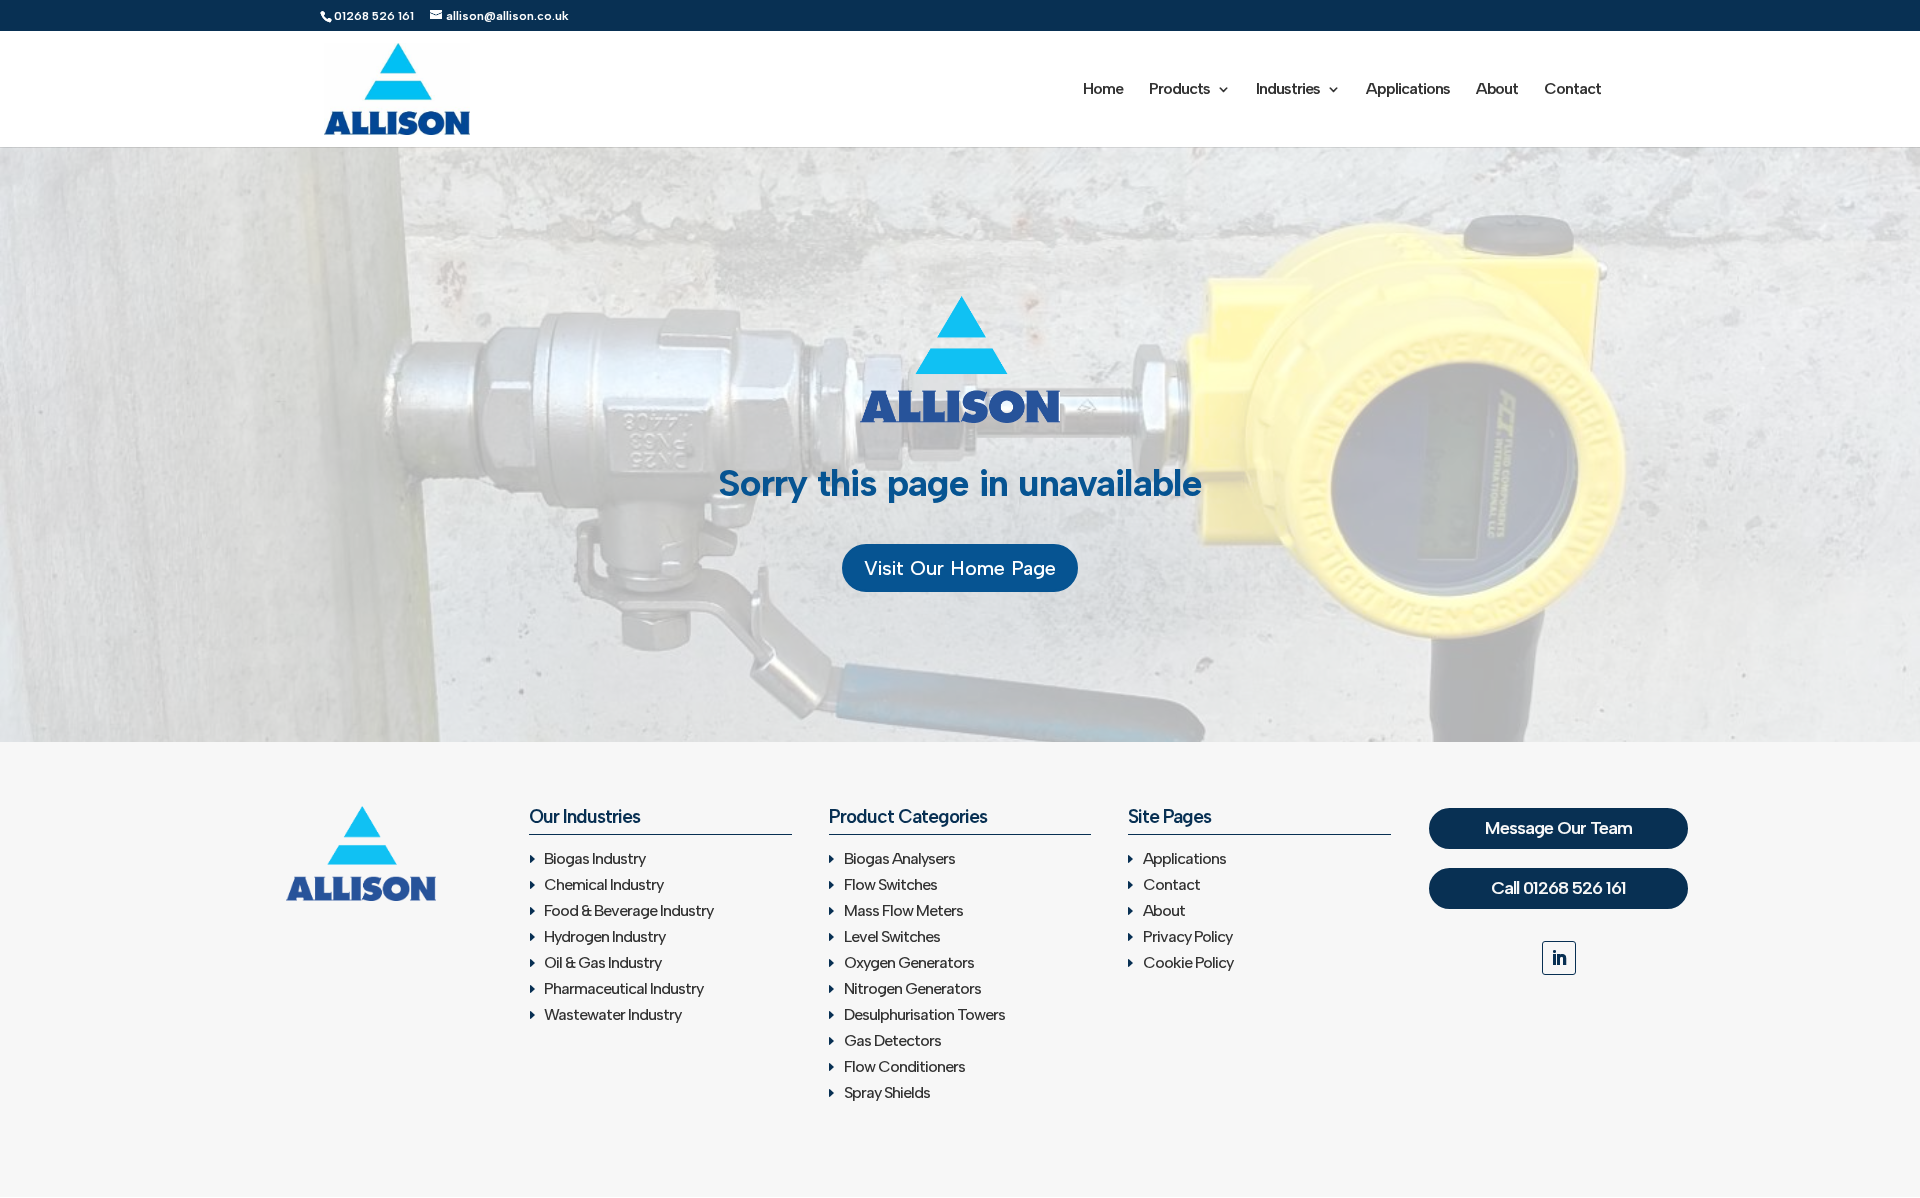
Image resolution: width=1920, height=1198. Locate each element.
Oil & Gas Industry (602, 962)
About (1497, 90)
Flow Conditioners (904, 1066)
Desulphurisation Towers (924, 1014)
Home (1103, 90)
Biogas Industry (594, 858)
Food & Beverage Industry (628, 910)
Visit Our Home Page (960, 568)
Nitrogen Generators (912, 988)
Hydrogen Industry (604, 936)
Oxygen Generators (909, 962)
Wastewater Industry (612, 1014)
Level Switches (892, 936)
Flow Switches (890, 884)
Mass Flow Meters (903, 910)
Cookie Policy (1188, 962)
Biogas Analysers (899, 858)
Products (1179, 90)
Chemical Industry (603, 884)
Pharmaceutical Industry (623, 988)
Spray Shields (887, 1092)
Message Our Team (1558, 828)
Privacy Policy (1187, 936)
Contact (1572, 90)
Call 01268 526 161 (1558, 888)
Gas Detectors (892, 1040)
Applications (1408, 90)
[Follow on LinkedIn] (1559, 958)
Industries (1288, 90)
